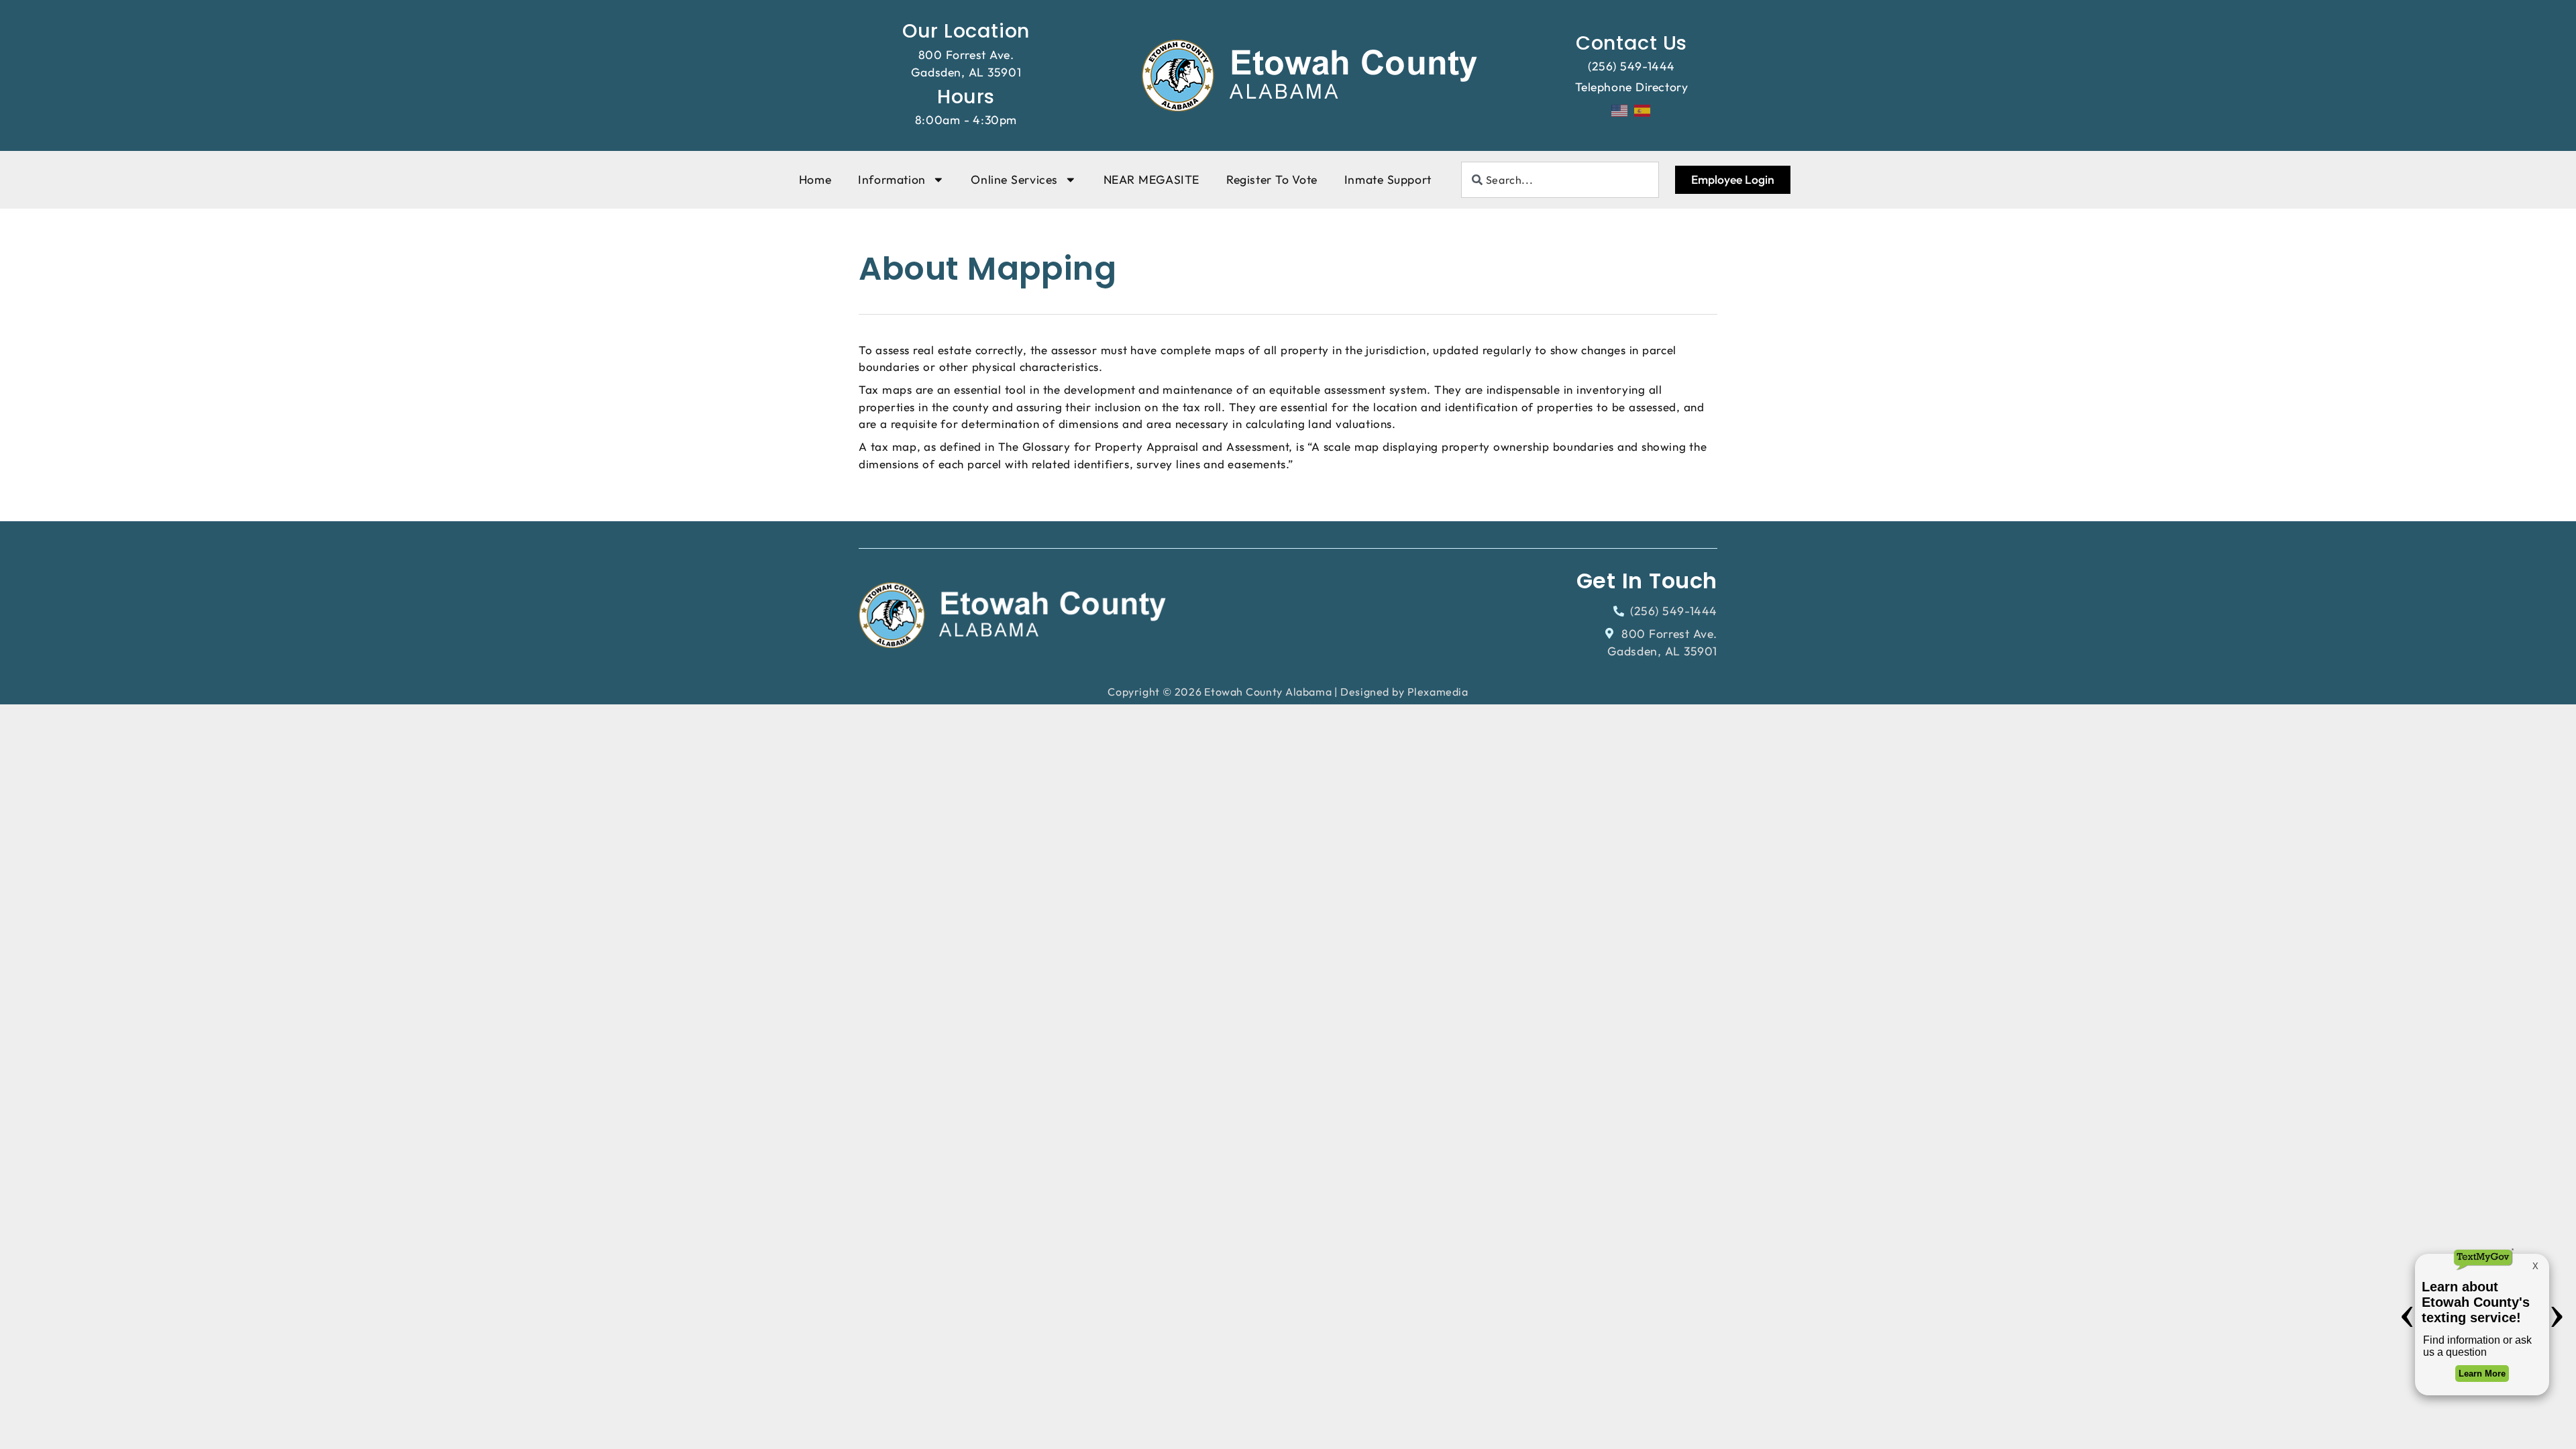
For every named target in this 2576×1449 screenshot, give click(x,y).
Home (815, 179)
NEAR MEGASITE (1151, 179)
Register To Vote (1272, 179)
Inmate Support (1388, 179)
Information (892, 179)
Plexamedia (1438, 692)
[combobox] (1560, 180)
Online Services (1014, 179)
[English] (1620, 109)
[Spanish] (1643, 109)
